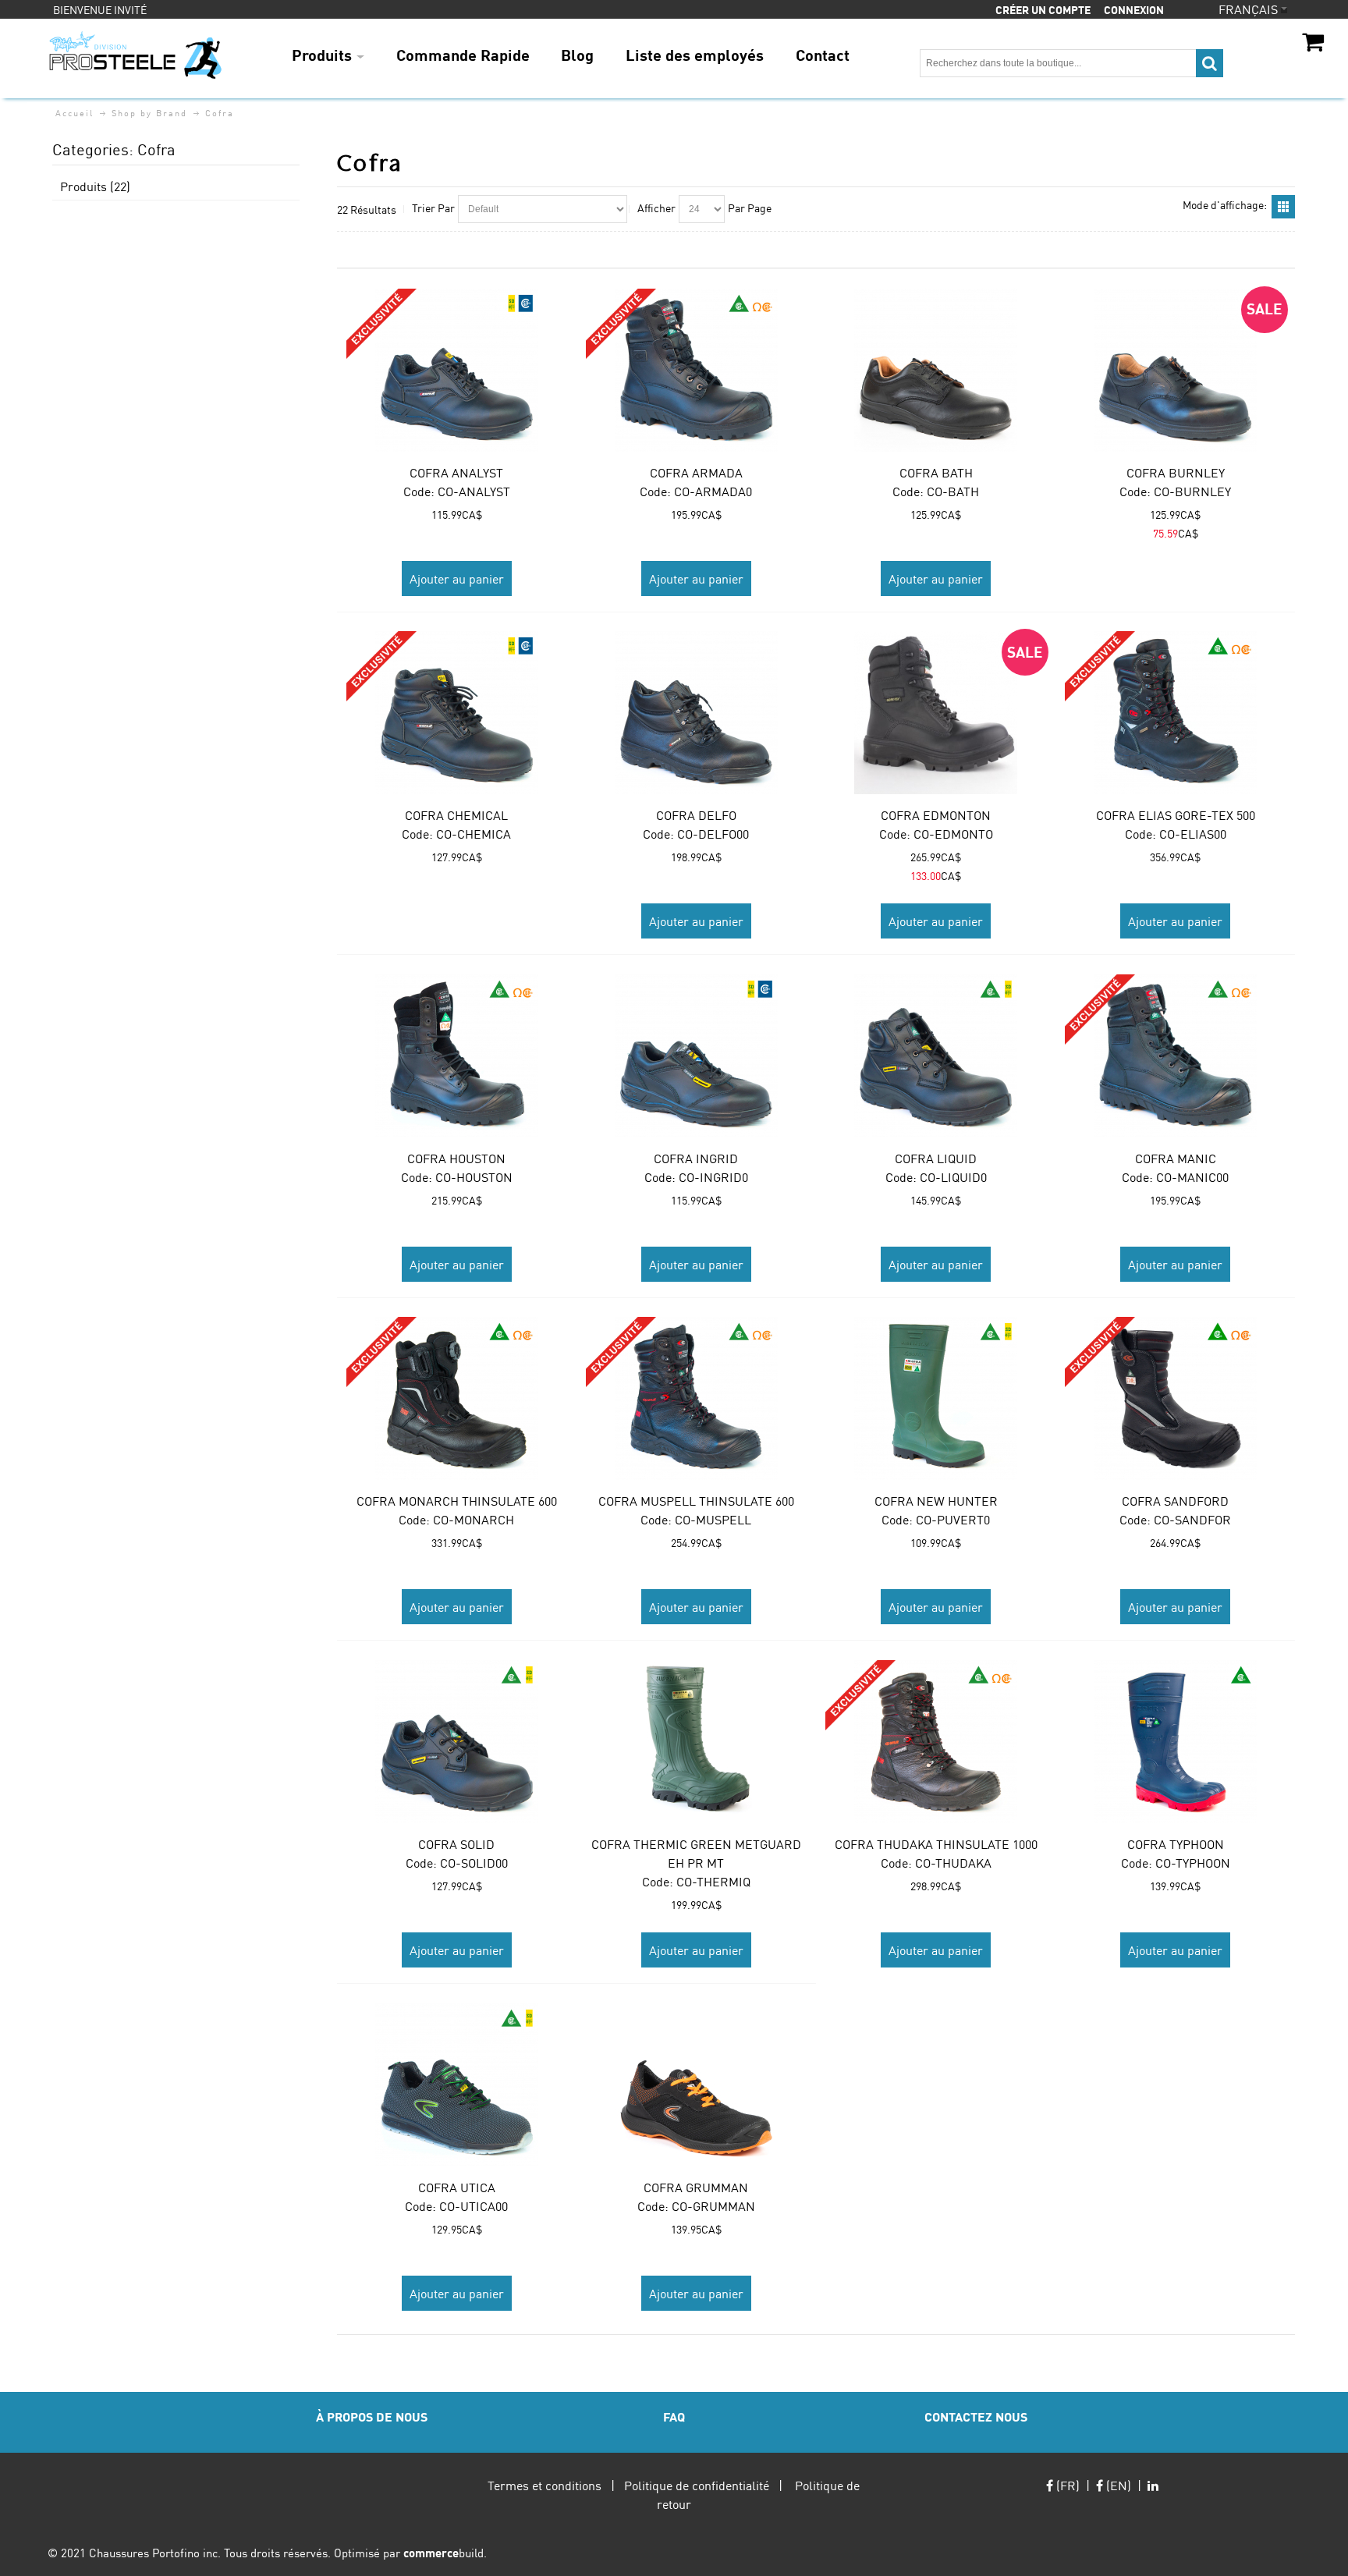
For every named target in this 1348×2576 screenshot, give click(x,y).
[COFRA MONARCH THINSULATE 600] (457, 1398)
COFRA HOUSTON (456, 1158)
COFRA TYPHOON (1176, 1844)
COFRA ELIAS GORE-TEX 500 (1176, 815)
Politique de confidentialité (697, 2485)
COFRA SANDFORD (1175, 1501)
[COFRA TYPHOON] (1175, 1742)
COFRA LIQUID (936, 1158)
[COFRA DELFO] (696, 713)
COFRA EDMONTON (936, 815)
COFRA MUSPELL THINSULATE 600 (696, 1501)
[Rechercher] (1210, 63)
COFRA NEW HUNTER (936, 1501)
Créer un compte (1043, 9)
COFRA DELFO (696, 815)
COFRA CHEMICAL (456, 815)
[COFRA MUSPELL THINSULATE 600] (696, 1398)
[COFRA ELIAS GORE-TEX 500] (1175, 713)
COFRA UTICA (457, 2187)
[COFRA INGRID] (696, 1056)
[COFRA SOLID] (457, 1742)
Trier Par (433, 208)
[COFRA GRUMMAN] (696, 2085)
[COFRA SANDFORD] (1175, 1398)
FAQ (674, 2416)
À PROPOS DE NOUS (372, 2416)
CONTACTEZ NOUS (976, 2416)
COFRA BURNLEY (1176, 472)
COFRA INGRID (696, 1158)
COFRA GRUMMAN (696, 2187)
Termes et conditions (545, 2485)
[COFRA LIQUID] (936, 1056)
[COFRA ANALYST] (457, 370)
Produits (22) (95, 186)
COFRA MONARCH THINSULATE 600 (457, 1501)
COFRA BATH (936, 472)
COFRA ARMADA (696, 472)
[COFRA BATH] (936, 370)
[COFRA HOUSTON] (457, 1056)
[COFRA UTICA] (457, 2085)
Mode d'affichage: (1225, 204)
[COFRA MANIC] (1175, 1056)
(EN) (1117, 2485)
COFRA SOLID (456, 1844)
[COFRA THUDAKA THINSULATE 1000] (936, 1742)
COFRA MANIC (1176, 1158)
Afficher (656, 208)
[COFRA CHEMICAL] (457, 713)
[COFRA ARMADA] (696, 370)
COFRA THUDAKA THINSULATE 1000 (936, 1844)
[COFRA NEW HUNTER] (936, 1398)
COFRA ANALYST (456, 472)
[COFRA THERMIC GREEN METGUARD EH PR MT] (696, 1742)
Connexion (1134, 9)
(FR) (1066, 2485)
